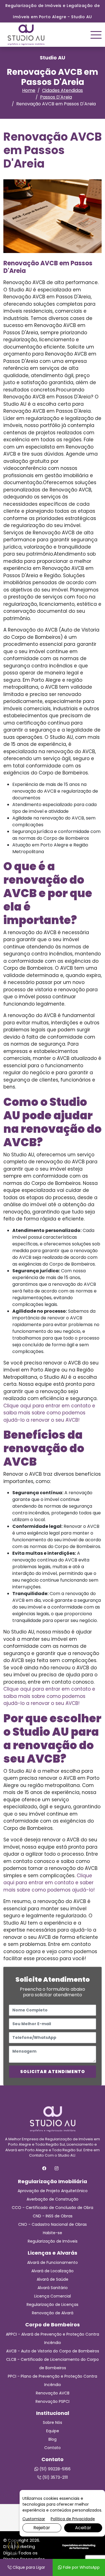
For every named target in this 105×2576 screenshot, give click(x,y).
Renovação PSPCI (53, 2401)
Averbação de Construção (53, 2199)
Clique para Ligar (28, 2567)
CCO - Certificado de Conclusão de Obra (53, 2208)
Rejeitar (42, 2528)
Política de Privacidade (73, 2519)
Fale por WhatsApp (81, 2567)
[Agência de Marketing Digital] (79, 2546)
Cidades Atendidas (62, 90)
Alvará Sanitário (53, 2288)
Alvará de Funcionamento (53, 2262)
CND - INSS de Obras (53, 2216)
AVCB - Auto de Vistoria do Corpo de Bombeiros (53, 2351)
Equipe (53, 2431)
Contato (53, 2448)
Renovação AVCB (53, 2393)
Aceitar (83, 2528)
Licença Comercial (53, 2296)
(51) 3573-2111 (54, 2477)
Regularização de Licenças (53, 2305)
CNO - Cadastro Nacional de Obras (53, 2224)
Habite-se (53, 2233)
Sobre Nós (53, 2422)
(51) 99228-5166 (54, 2469)
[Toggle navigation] (96, 35)
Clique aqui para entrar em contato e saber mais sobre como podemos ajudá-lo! (49, 1883)
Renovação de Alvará (53, 2313)
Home (29, 90)
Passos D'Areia (56, 97)
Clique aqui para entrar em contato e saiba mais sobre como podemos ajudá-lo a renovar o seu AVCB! (49, 1413)
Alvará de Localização (53, 2271)
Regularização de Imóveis (53, 2241)
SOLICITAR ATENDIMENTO (53, 2072)
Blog (53, 2439)
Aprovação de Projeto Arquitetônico (53, 2191)
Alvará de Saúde (53, 2279)
